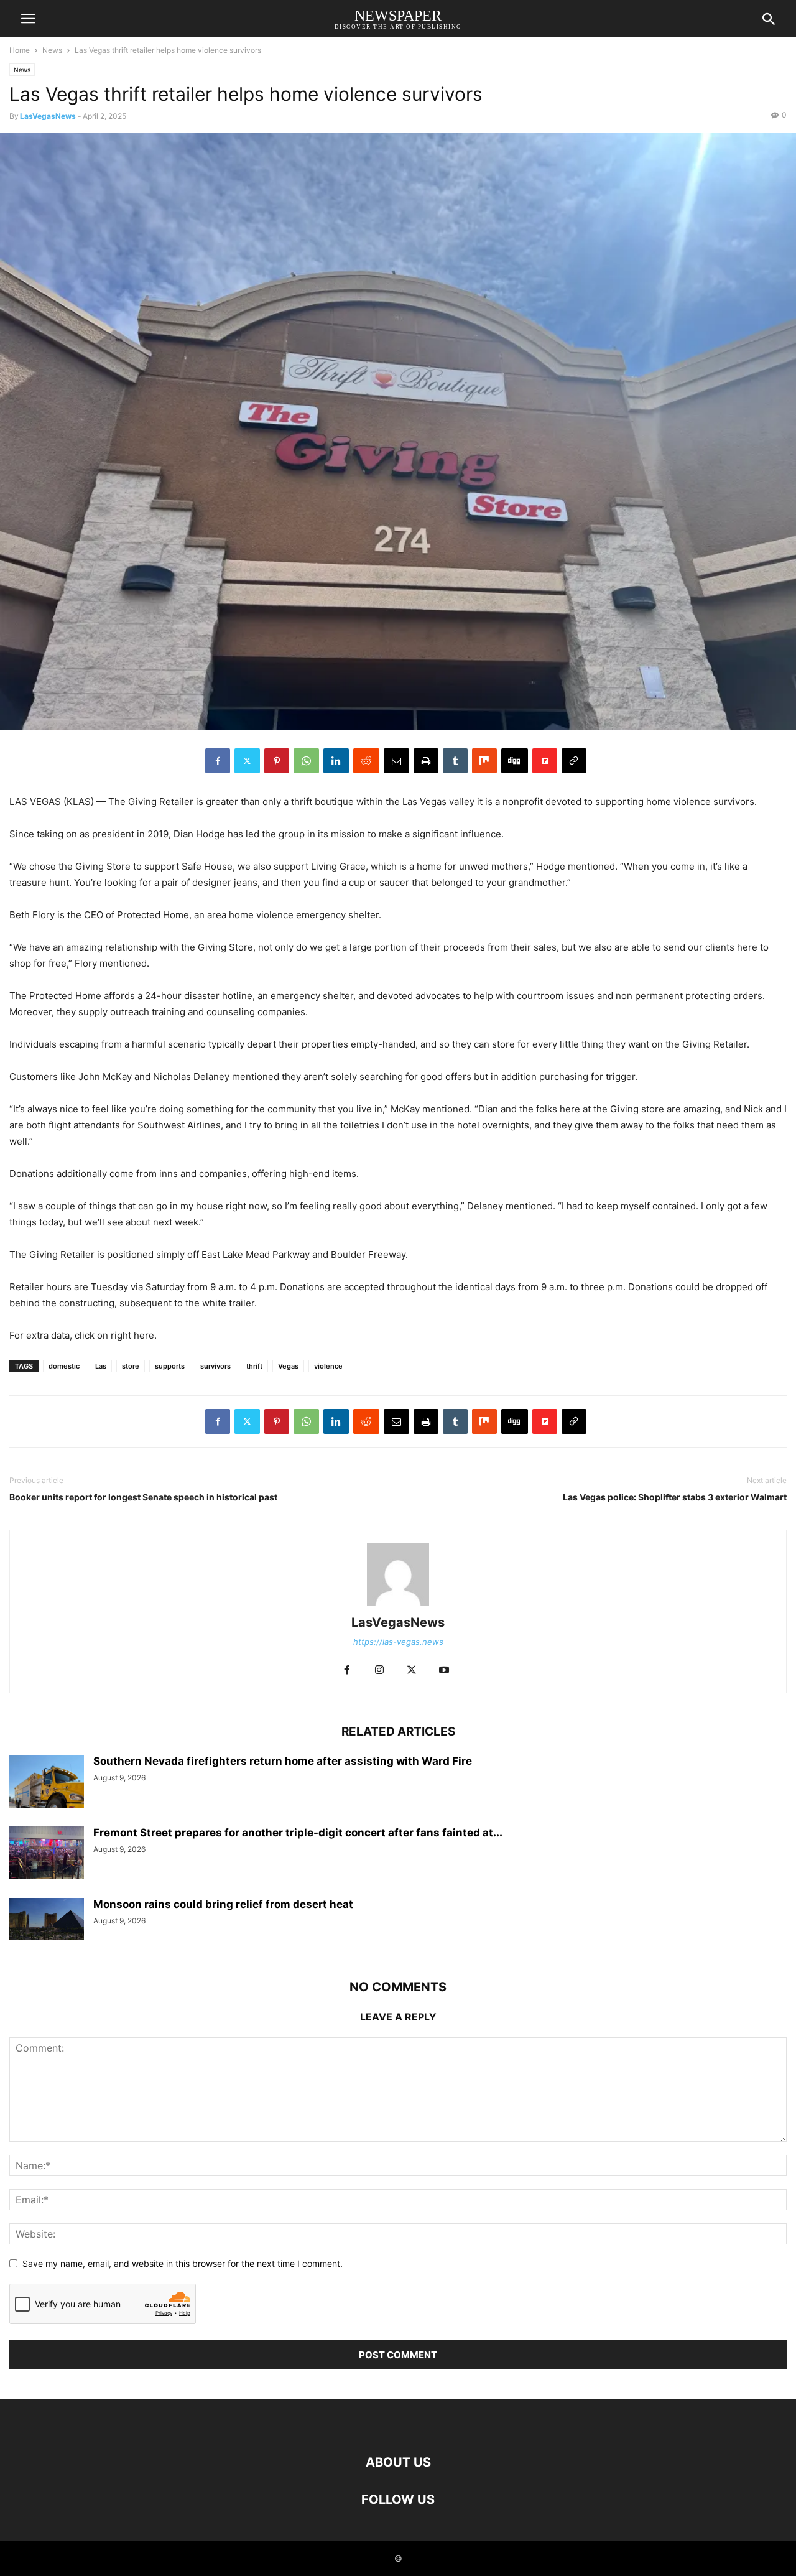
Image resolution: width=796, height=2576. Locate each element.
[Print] (426, 761)
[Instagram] (379, 1671)
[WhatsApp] (306, 761)
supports (170, 1366)
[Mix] (484, 761)
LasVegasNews (48, 116)
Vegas (288, 1366)
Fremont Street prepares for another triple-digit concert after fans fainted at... (298, 1833)
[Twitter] (247, 761)
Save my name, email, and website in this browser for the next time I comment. (183, 2263)
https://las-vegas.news (398, 1642)
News (52, 50)
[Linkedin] (336, 761)
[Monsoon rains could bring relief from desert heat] (47, 1919)
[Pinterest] (277, 761)
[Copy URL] (574, 761)
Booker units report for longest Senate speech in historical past (143, 1497)
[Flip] (545, 761)
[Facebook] (218, 761)
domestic (64, 1366)
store (131, 1366)
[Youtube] (444, 1671)
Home (20, 50)
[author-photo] (398, 1605)
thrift (254, 1366)
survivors (215, 1366)
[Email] (396, 761)
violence (328, 1366)
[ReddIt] (366, 761)
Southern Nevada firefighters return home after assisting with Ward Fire (283, 1761)
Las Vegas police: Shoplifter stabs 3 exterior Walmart (675, 1497)
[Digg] (515, 761)
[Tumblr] (455, 761)
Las (101, 1366)
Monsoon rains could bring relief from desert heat (223, 1904)
